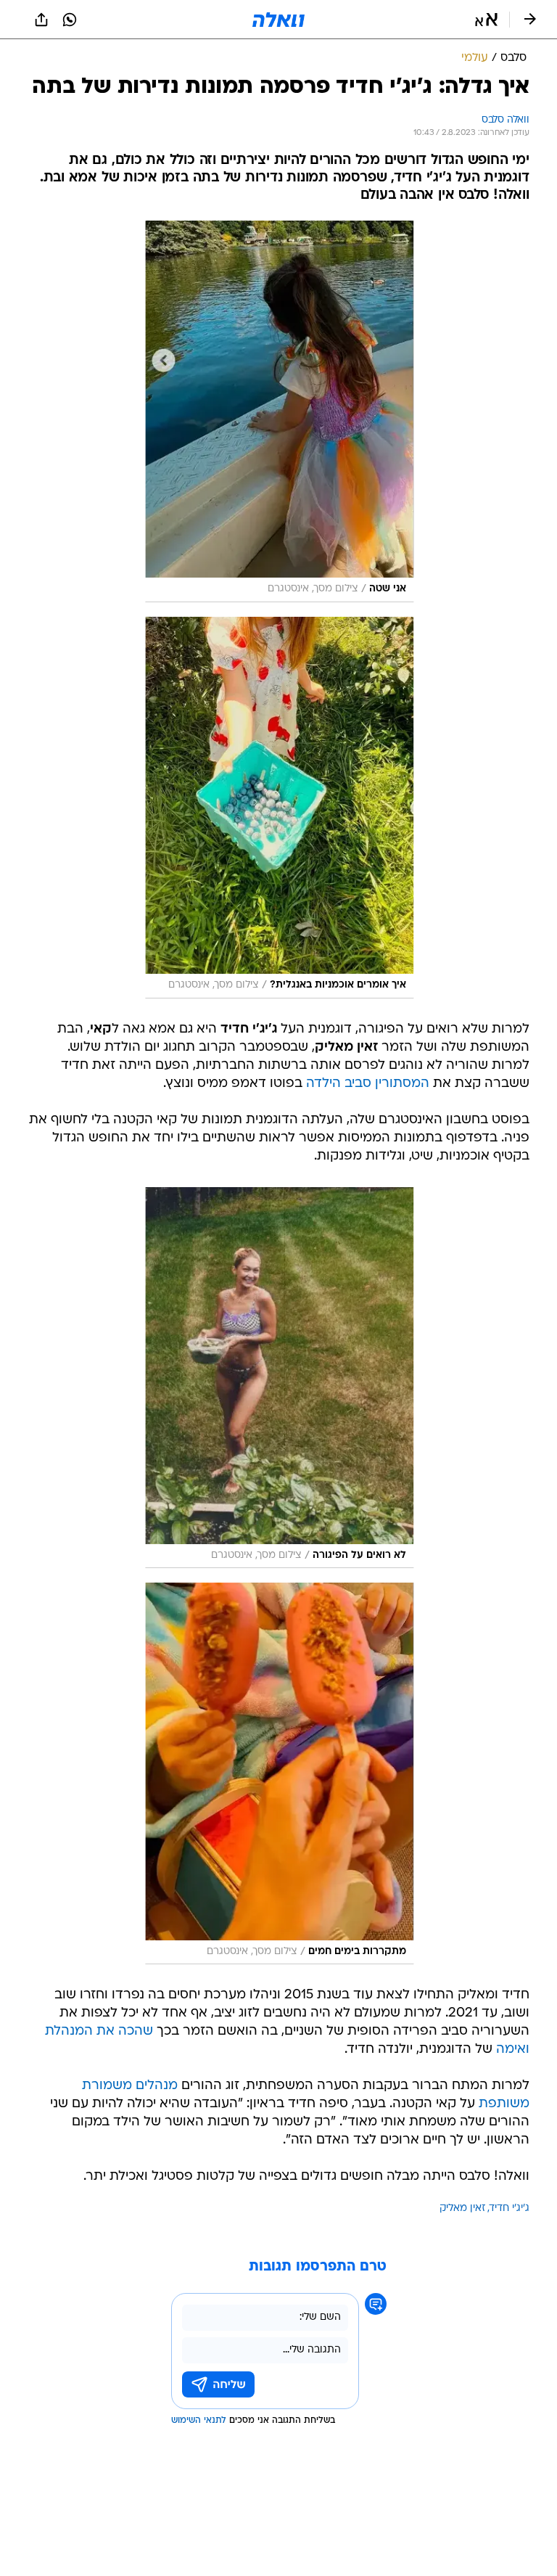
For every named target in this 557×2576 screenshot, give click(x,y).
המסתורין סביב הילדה (368, 1084)
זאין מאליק (462, 2208)
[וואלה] (278, 20)
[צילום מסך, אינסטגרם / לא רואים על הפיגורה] (279, 1378)
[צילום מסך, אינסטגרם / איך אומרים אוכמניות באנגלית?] (279, 808)
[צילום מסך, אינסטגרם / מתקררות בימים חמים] (279, 1773)
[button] (486, 20)
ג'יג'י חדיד (509, 2208)
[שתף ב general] (41, 20)
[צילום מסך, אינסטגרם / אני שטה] (279, 411)
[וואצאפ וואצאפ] (70, 20)
